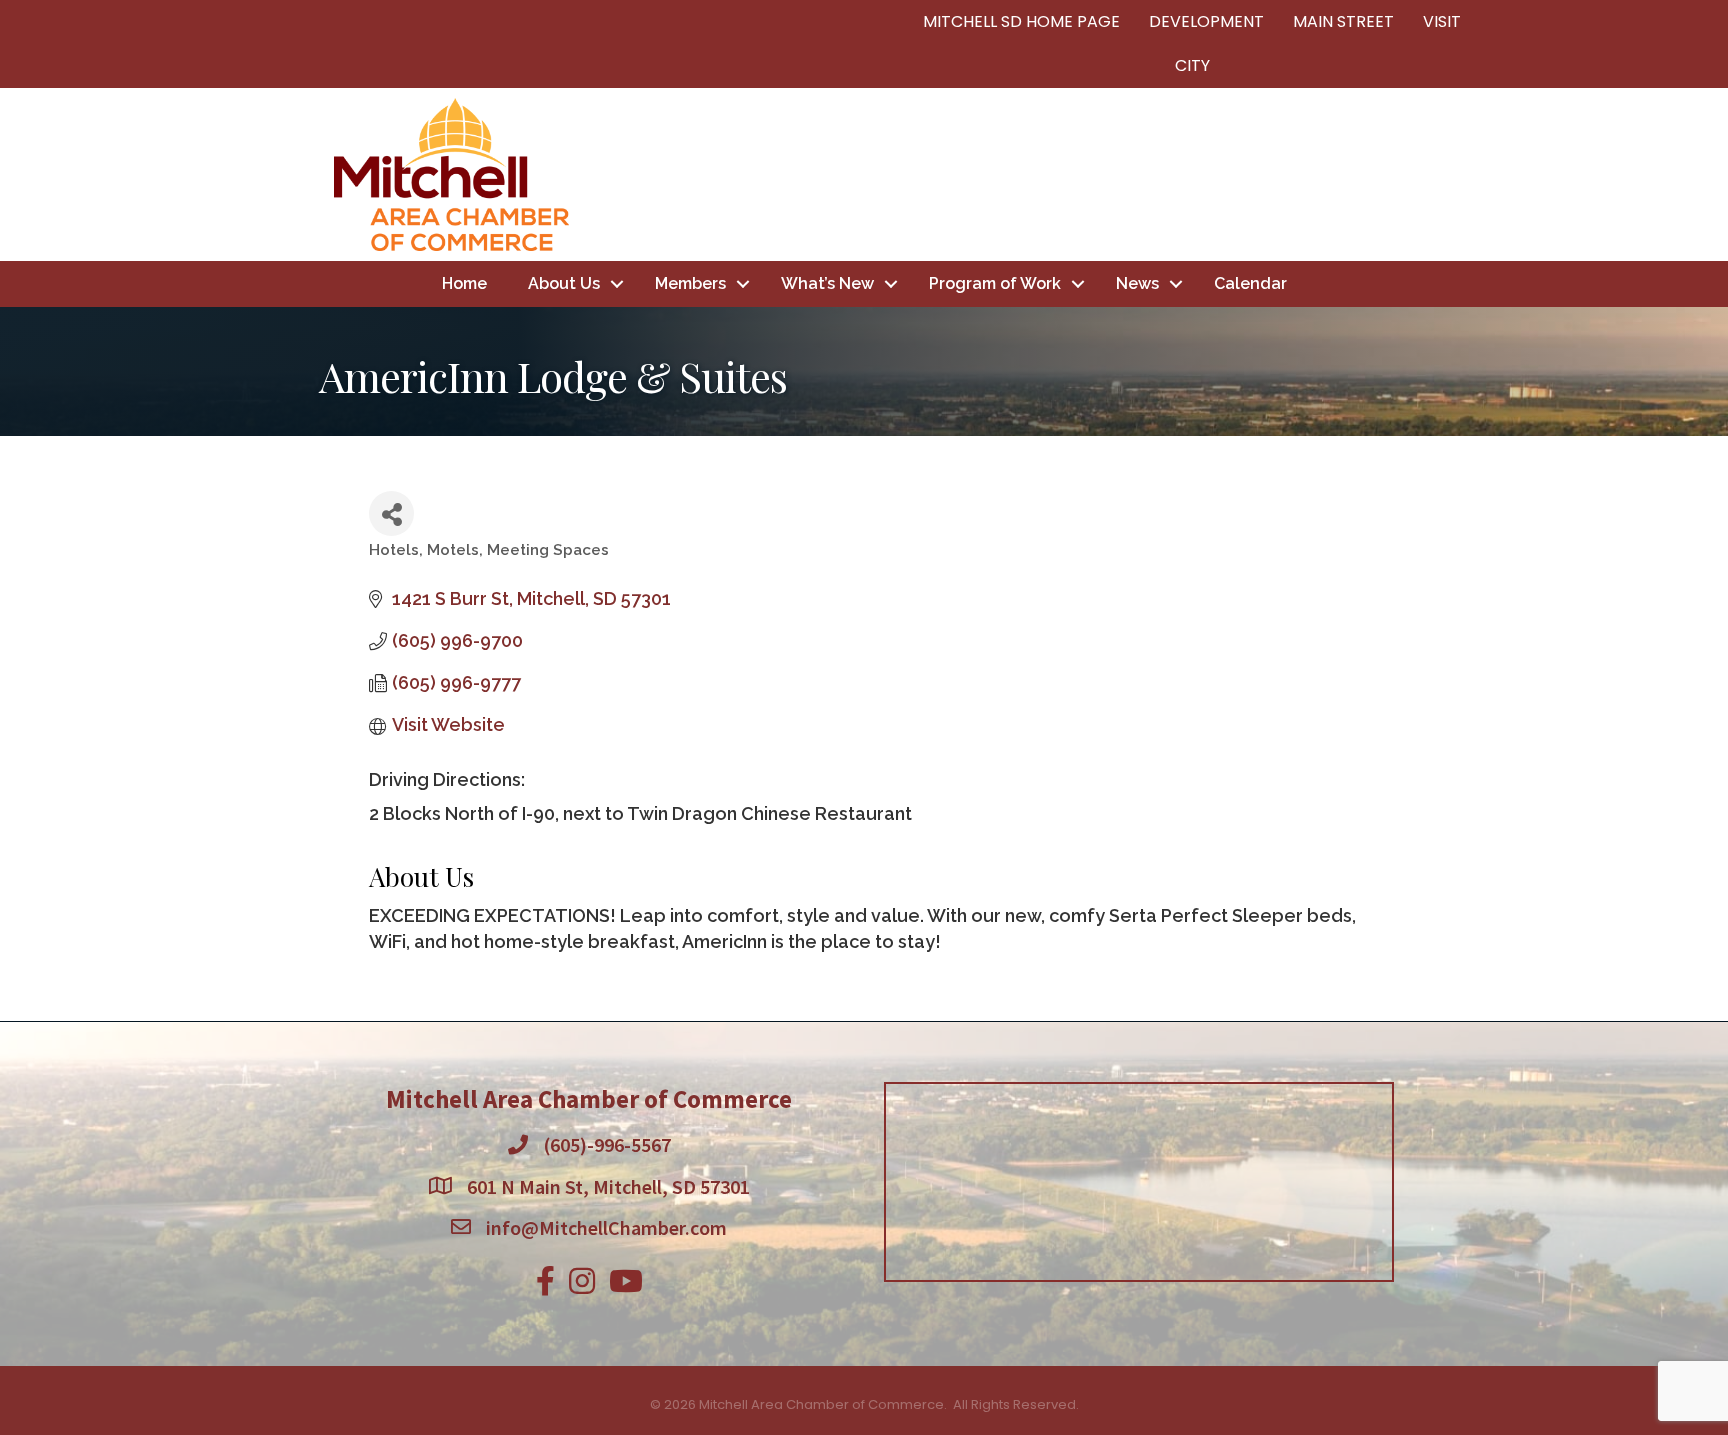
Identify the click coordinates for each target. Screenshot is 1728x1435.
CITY (1192, 65)
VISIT (1442, 21)
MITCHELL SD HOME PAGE (1021, 21)
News (1137, 283)
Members (690, 283)
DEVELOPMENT (1206, 21)
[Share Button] (391, 513)
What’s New (827, 283)
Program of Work (995, 283)
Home (464, 283)
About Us (564, 283)
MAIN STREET (1343, 21)
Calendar (1250, 283)
